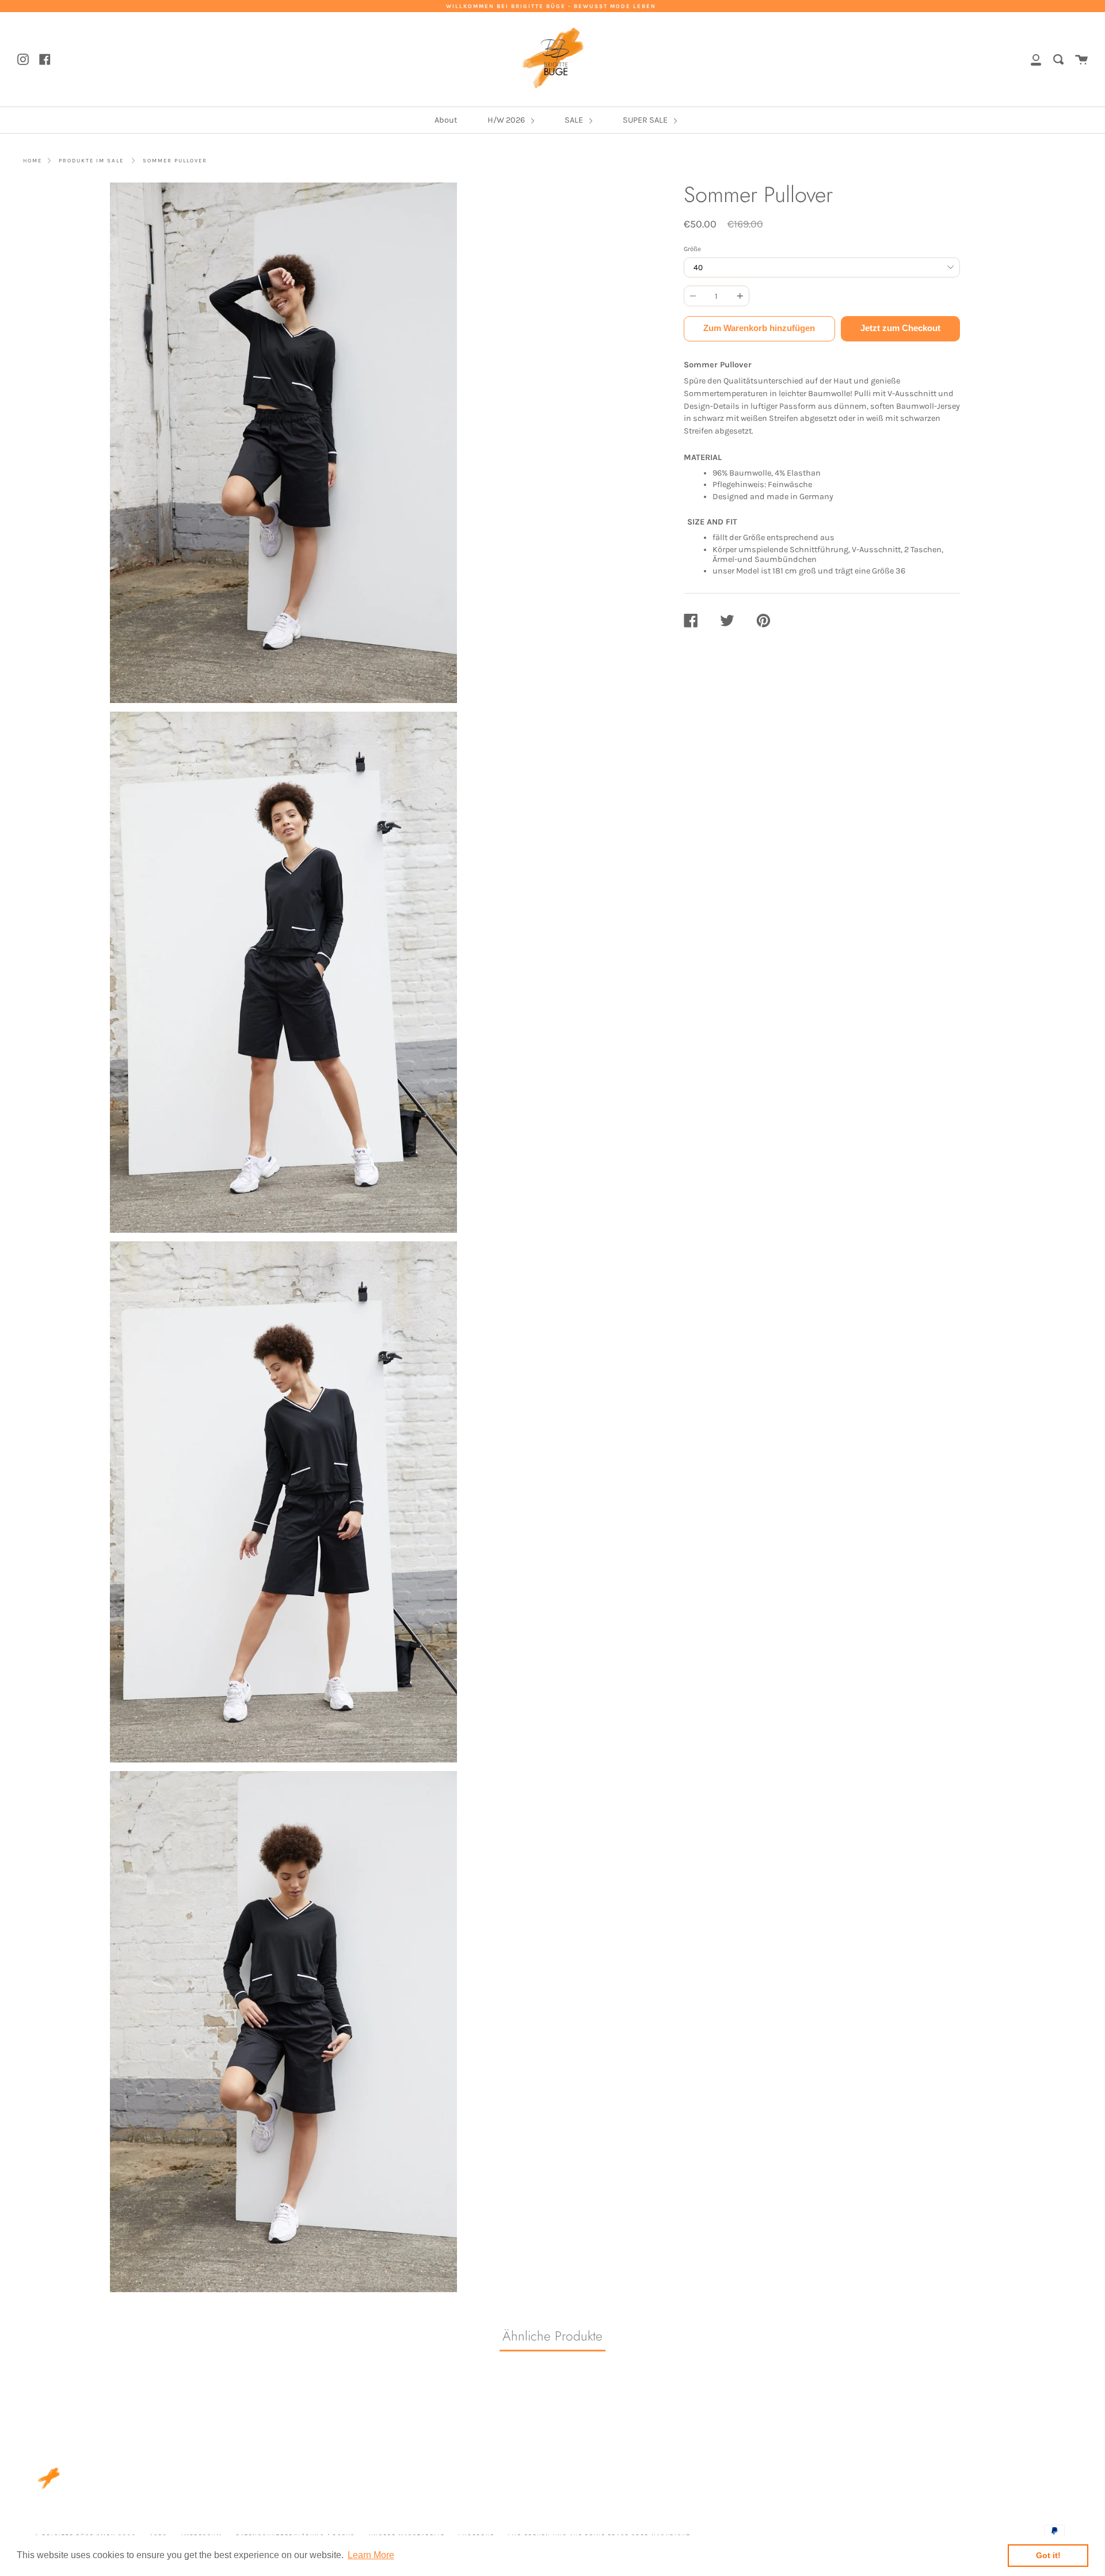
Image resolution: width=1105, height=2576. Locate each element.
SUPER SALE (646, 120)
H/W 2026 (507, 120)
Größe (692, 249)
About (446, 120)
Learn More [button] (371, 2555)
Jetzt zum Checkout (900, 328)
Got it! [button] (1048, 2555)
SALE (575, 120)
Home (33, 160)
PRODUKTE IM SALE (91, 160)
